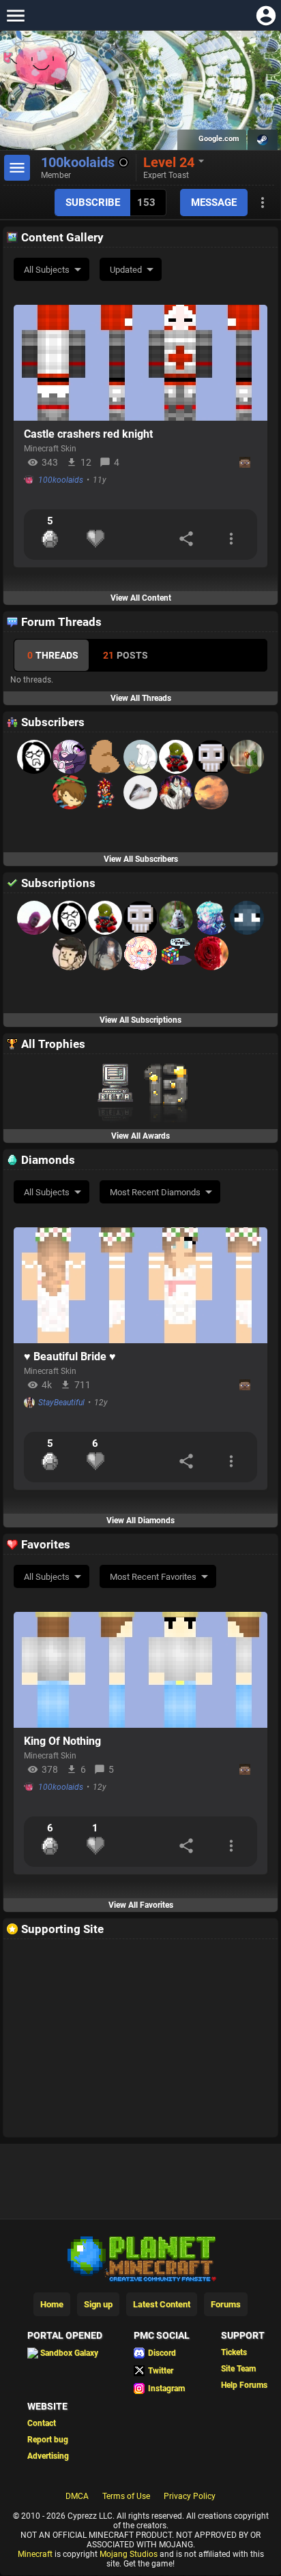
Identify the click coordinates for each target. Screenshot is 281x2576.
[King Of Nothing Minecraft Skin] (140, 1670)
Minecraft (35, 2554)
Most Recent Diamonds (155, 1192)
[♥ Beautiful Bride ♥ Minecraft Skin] (140, 1285)
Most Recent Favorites (153, 1577)
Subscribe (93, 203)
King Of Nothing (62, 1741)
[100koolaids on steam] (263, 140)
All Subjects (47, 270)
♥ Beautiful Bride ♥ (70, 1357)
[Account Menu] (266, 15)
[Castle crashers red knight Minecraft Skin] (140, 363)
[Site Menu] (15, 15)
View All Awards (140, 1136)
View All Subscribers (141, 859)
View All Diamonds (140, 1521)
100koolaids (61, 480)
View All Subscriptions (140, 1020)
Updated (126, 270)
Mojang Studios (129, 2554)
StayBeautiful (61, 1403)
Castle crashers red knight (88, 434)
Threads (53, 655)
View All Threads (141, 698)
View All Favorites (141, 1905)
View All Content (141, 598)
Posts (125, 655)
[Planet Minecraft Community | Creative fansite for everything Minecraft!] (140, 2258)
